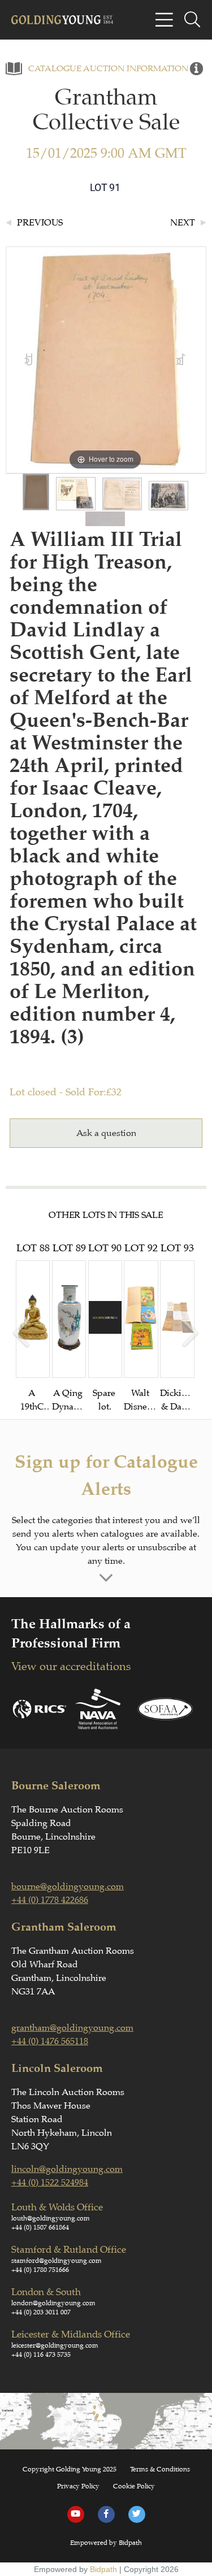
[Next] (181, 360)
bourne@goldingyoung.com (68, 1887)
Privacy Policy (78, 2486)
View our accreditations (71, 1666)
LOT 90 (105, 1327)
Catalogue (55, 69)
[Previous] (29, 360)
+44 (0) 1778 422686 (50, 1900)
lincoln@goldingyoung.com (67, 2169)
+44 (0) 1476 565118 (50, 2041)
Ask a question (106, 1133)
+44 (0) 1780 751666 (40, 2270)
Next (183, 223)
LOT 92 (141, 1328)
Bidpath (103, 2569)
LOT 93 (177, 1328)
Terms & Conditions (160, 2469)
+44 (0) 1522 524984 (50, 2183)
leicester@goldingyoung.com (55, 2345)
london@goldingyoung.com (53, 2303)
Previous (40, 223)
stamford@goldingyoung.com (57, 2261)
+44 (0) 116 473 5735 (41, 2354)
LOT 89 (69, 1328)
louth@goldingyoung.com (51, 2218)
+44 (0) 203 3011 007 (41, 2312)
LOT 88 (33, 1328)
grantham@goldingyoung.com (72, 2028)
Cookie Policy (134, 2486)
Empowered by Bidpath (106, 2543)
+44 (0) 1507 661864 (40, 2227)
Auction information (136, 69)
